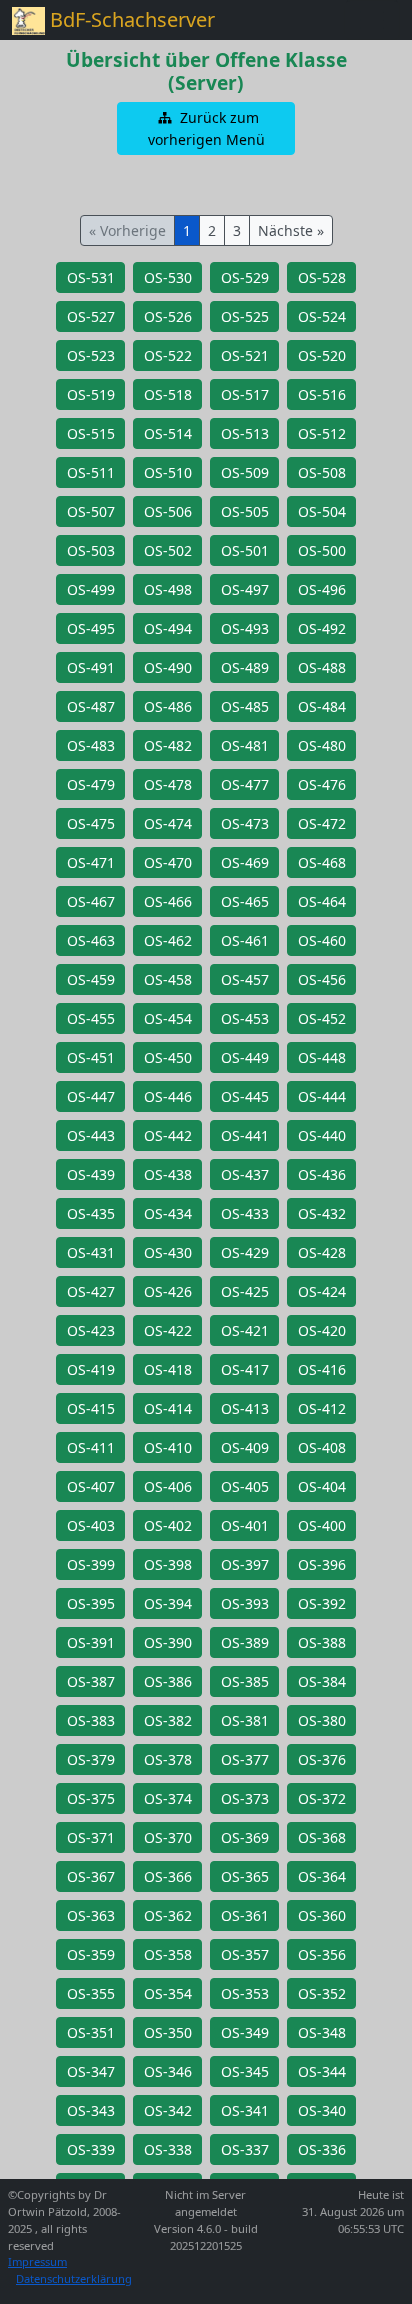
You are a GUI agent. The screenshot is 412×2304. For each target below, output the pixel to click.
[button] (206, 128)
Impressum (37, 2261)
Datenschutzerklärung (74, 2278)
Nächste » (291, 230)
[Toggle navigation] (372, 20)
